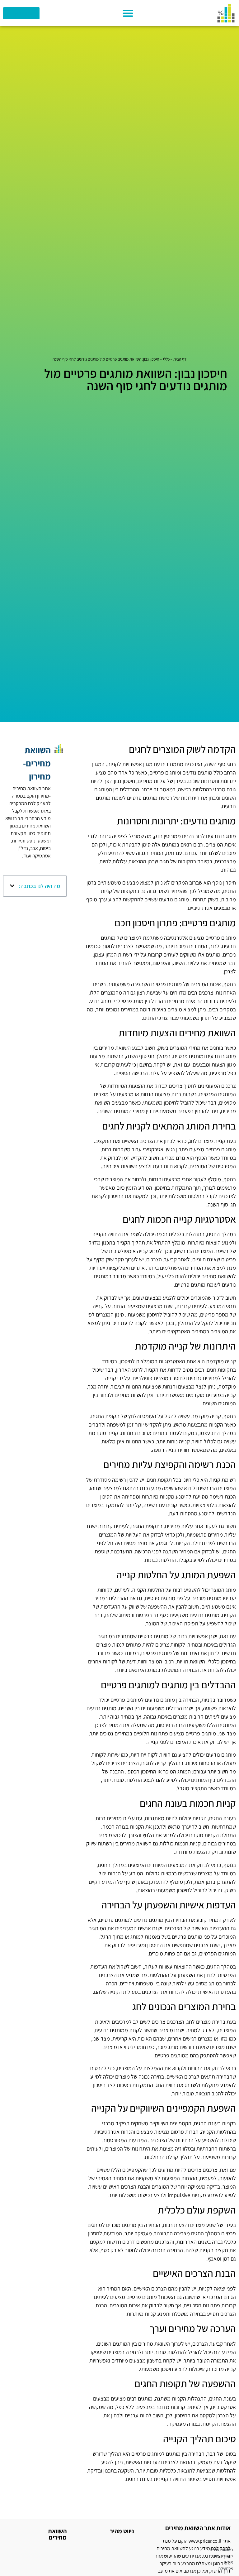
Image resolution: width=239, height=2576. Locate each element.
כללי (166, 359)
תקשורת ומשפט (221, 2556)
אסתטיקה (226, 2568)
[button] (128, 13)
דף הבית (180, 359)
